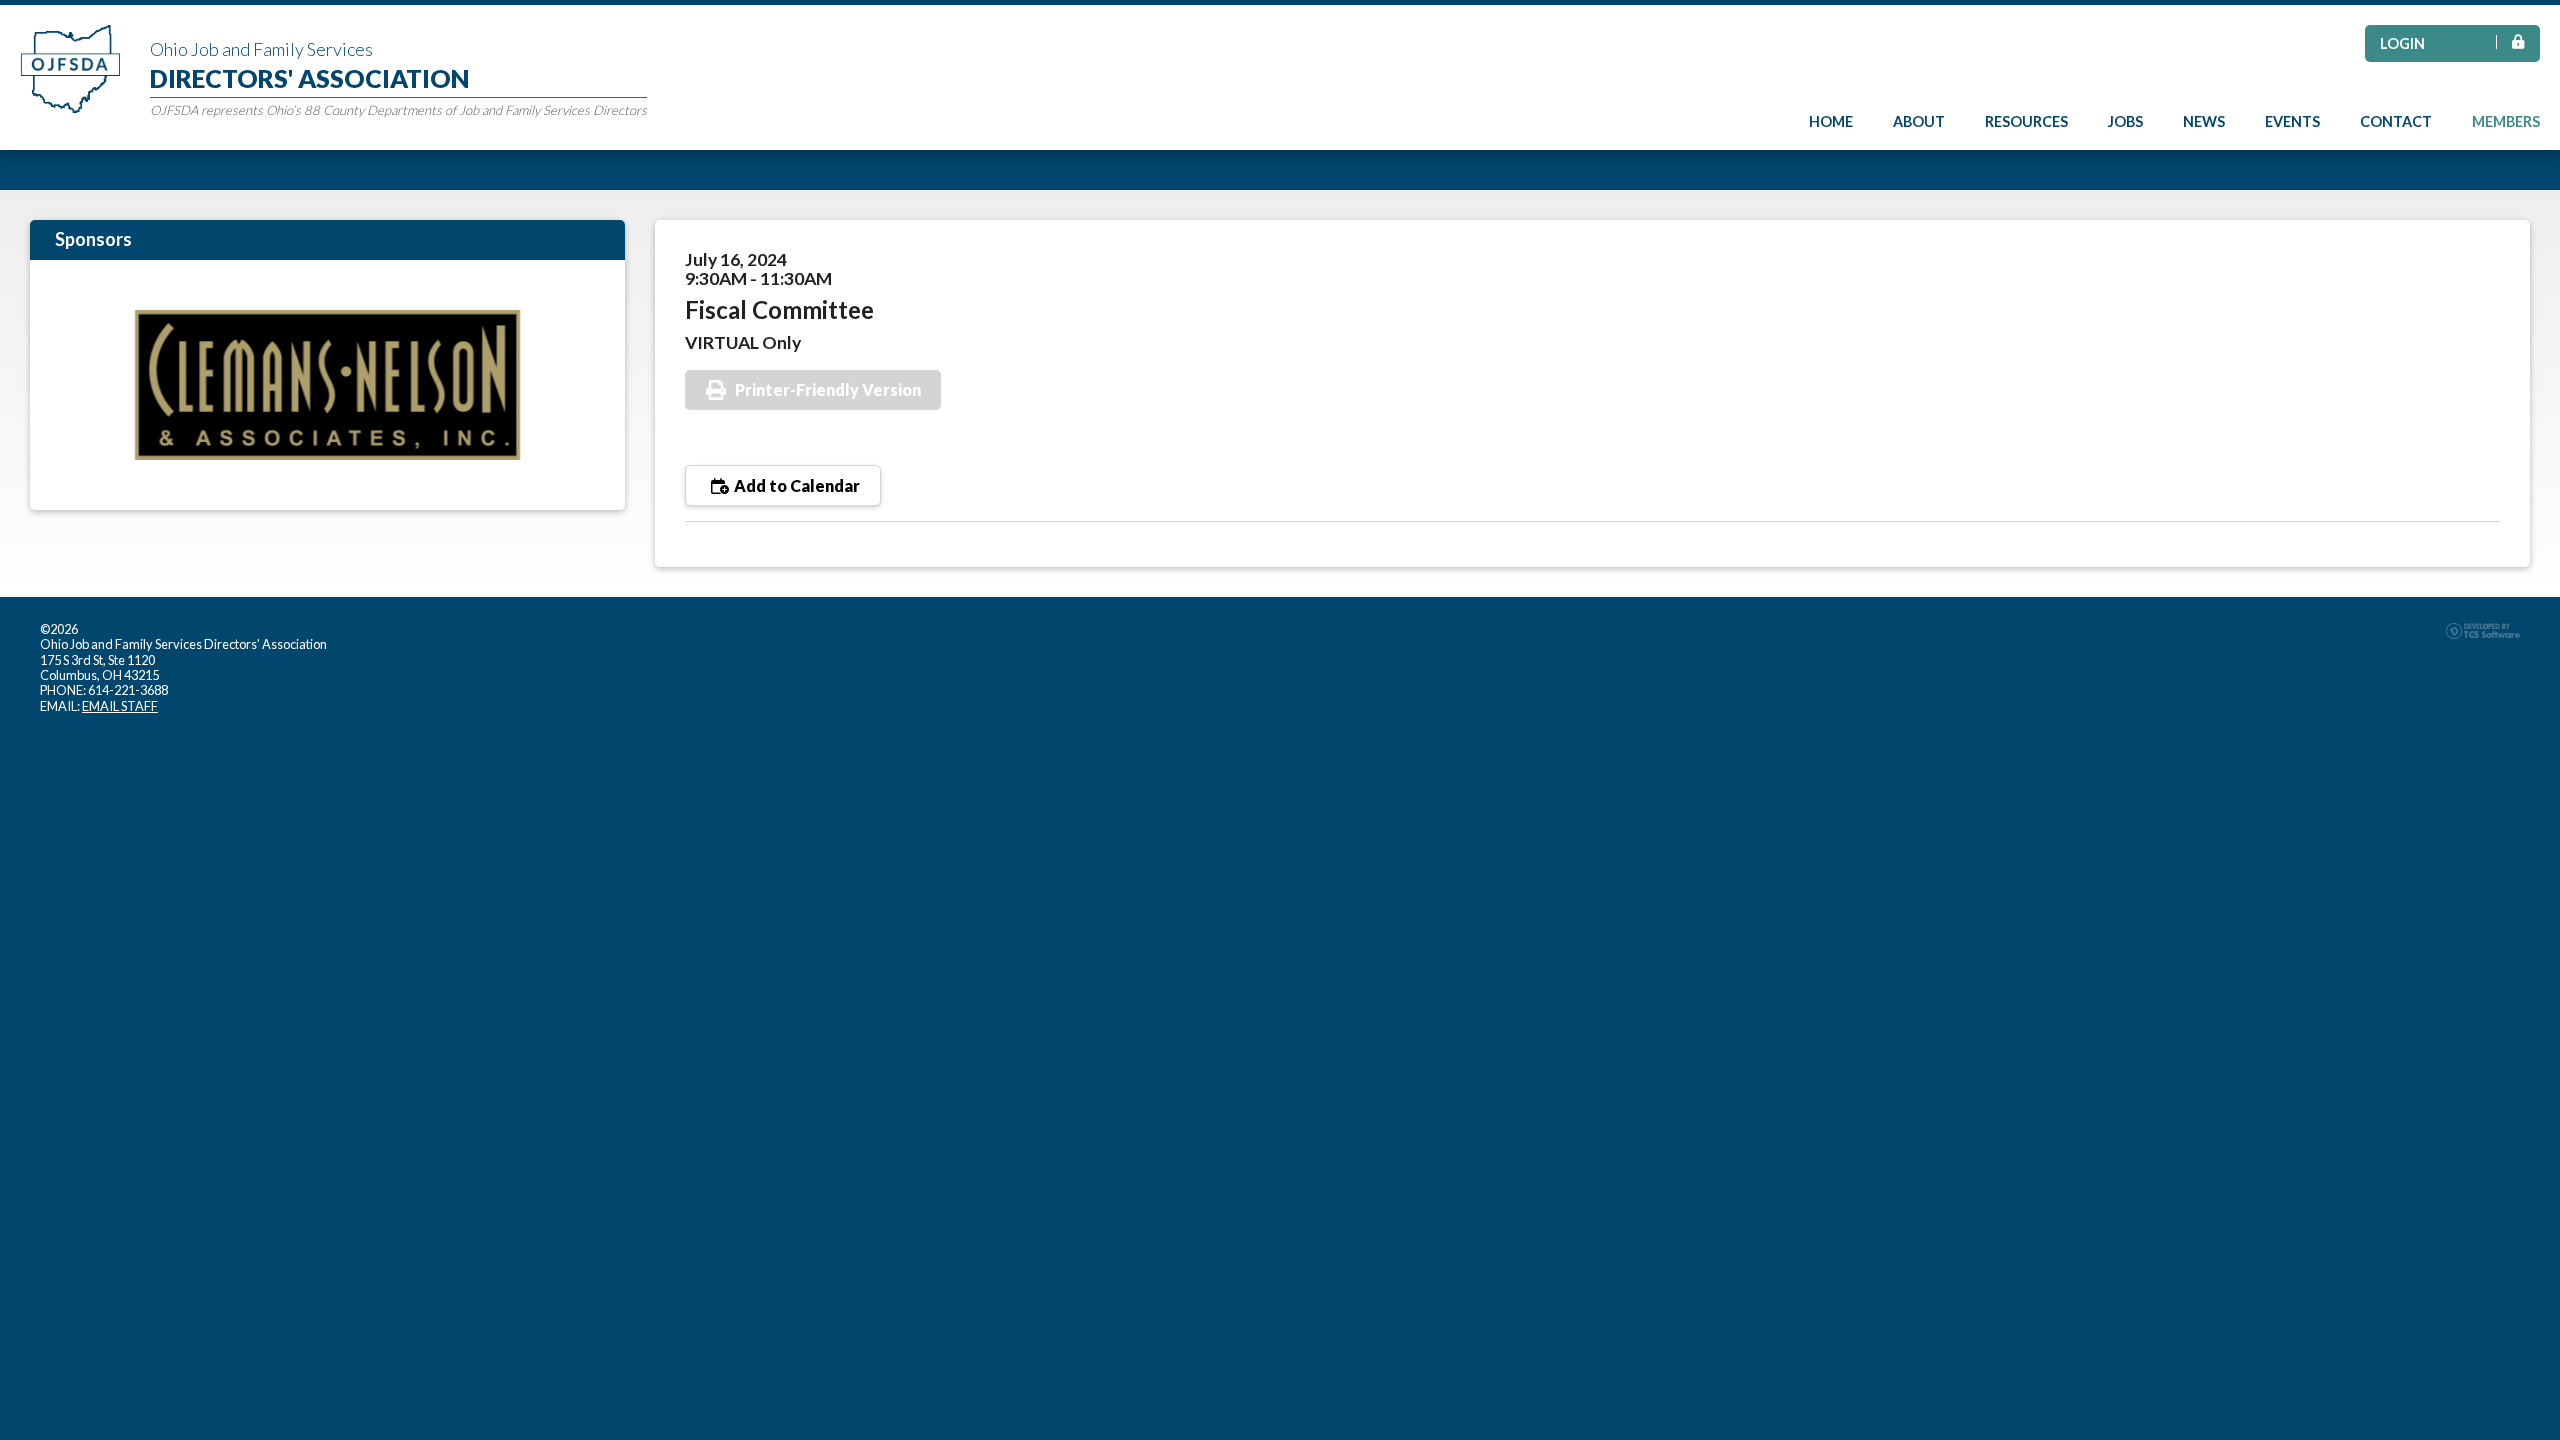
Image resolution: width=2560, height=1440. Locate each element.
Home (1831, 121)
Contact (2396, 121)
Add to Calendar (795, 485)
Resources (2026, 121)
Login (2402, 43)
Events (2292, 121)
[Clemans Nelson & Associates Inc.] (327, 385)
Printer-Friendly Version (828, 389)
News (2204, 121)
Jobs (2125, 121)
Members (2506, 121)
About (1919, 121)
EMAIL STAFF (120, 706)
